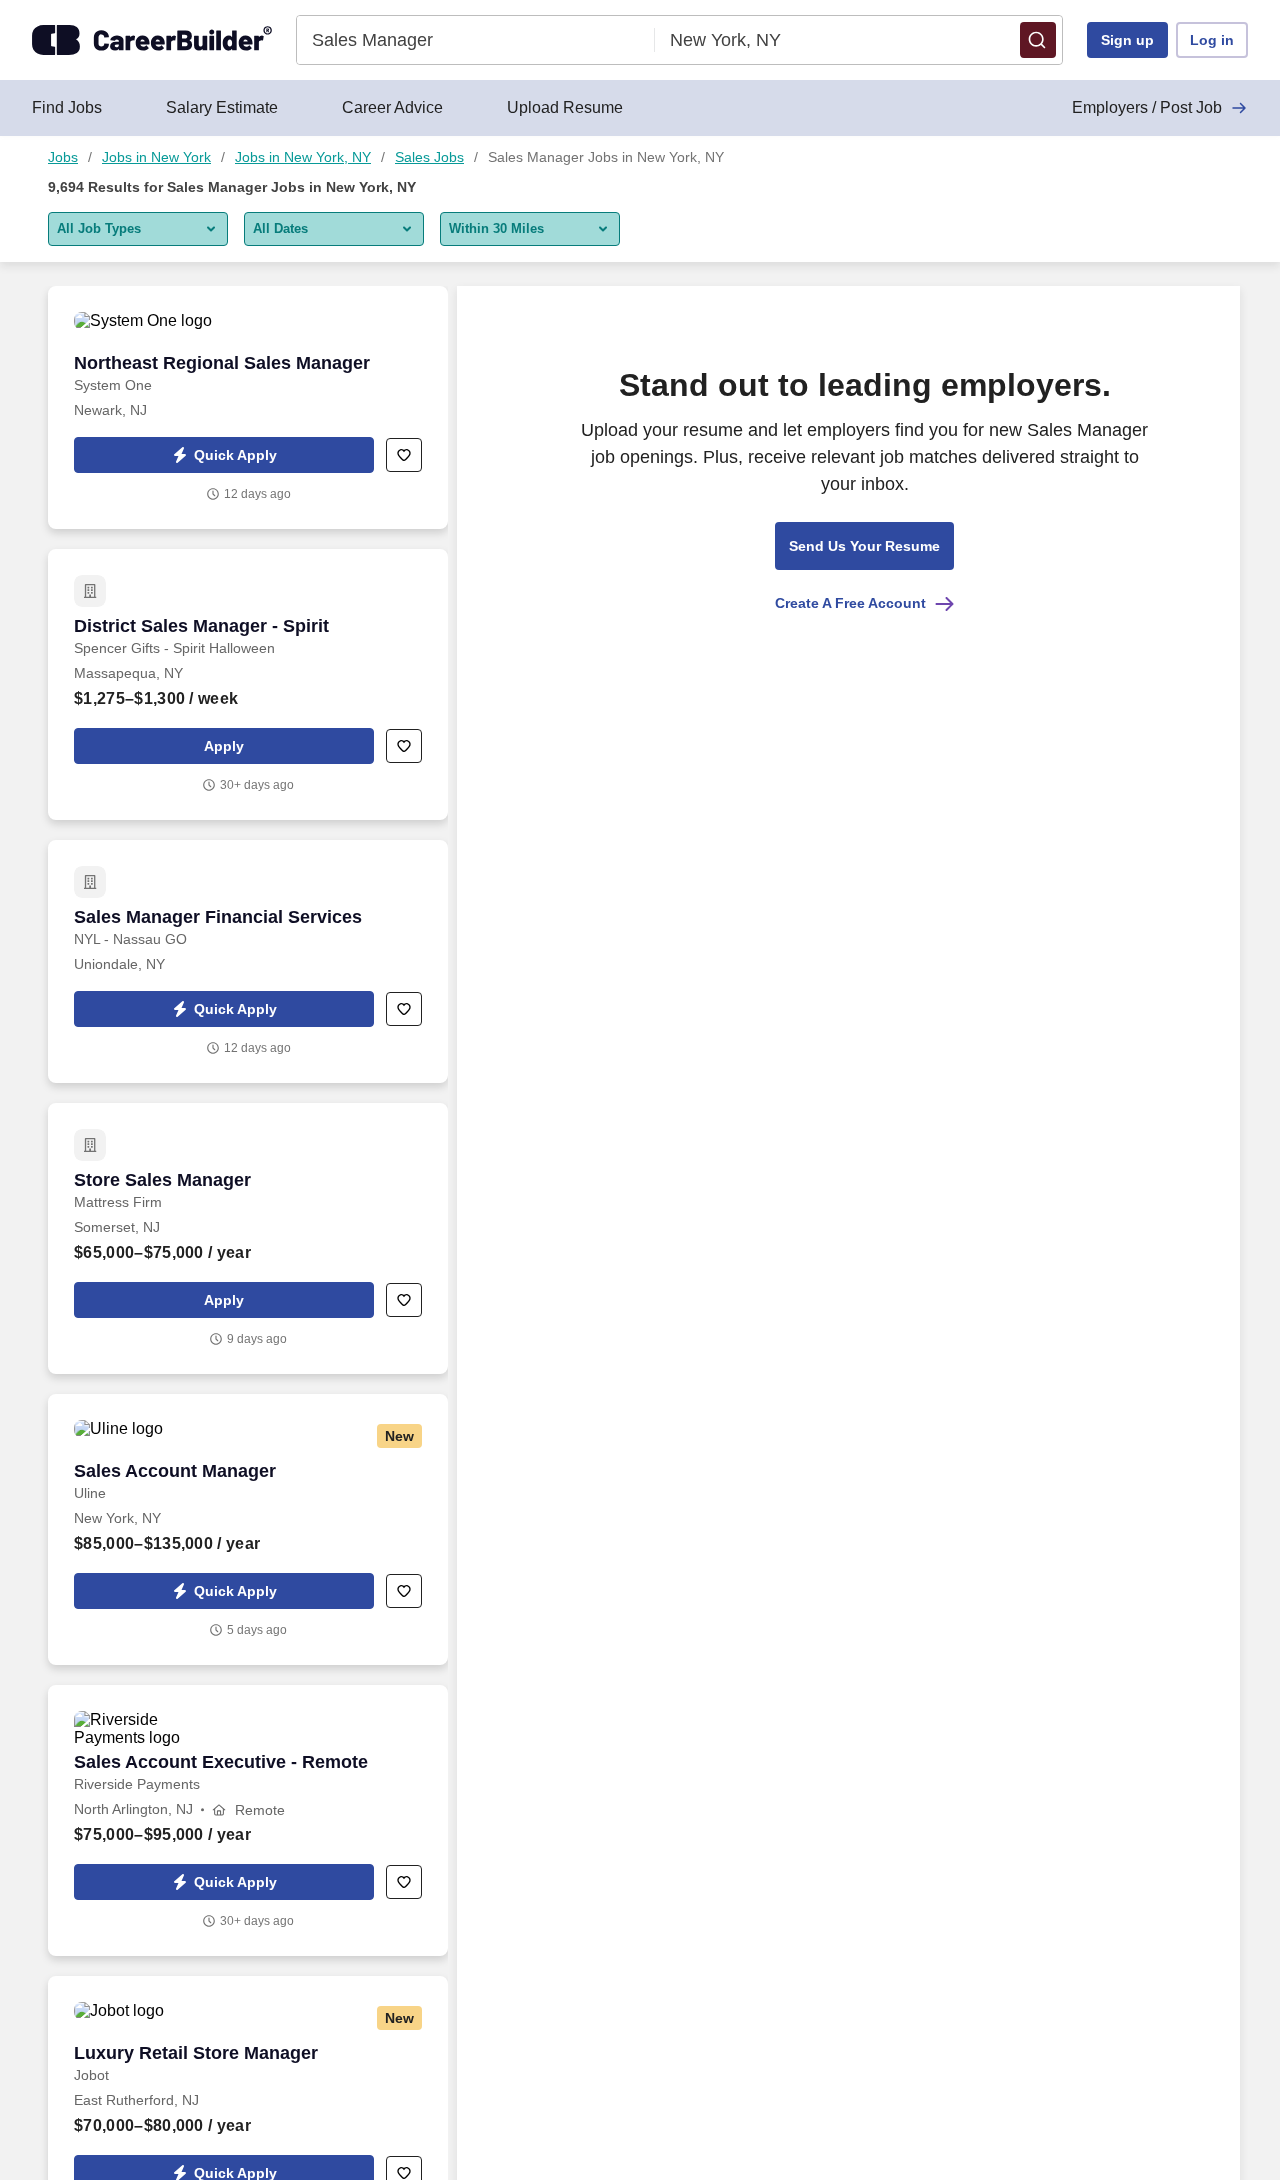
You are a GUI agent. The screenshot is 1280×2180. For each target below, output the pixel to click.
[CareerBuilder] (152, 40)
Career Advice (392, 107)
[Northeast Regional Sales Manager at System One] (248, 407)
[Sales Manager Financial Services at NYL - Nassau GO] (248, 961)
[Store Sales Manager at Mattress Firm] (248, 1238)
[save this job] (404, 455)
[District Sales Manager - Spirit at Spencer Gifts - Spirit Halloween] (248, 684)
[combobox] (476, 40)
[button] (1038, 40)
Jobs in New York (156, 157)
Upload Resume (565, 107)
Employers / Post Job (1147, 107)
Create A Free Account (850, 603)
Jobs (63, 157)
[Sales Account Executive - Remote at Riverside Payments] (248, 1820)
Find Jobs (67, 107)
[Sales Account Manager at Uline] (248, 1529)
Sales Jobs (429, 157)
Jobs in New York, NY (303, 157)
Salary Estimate (222, 107)
